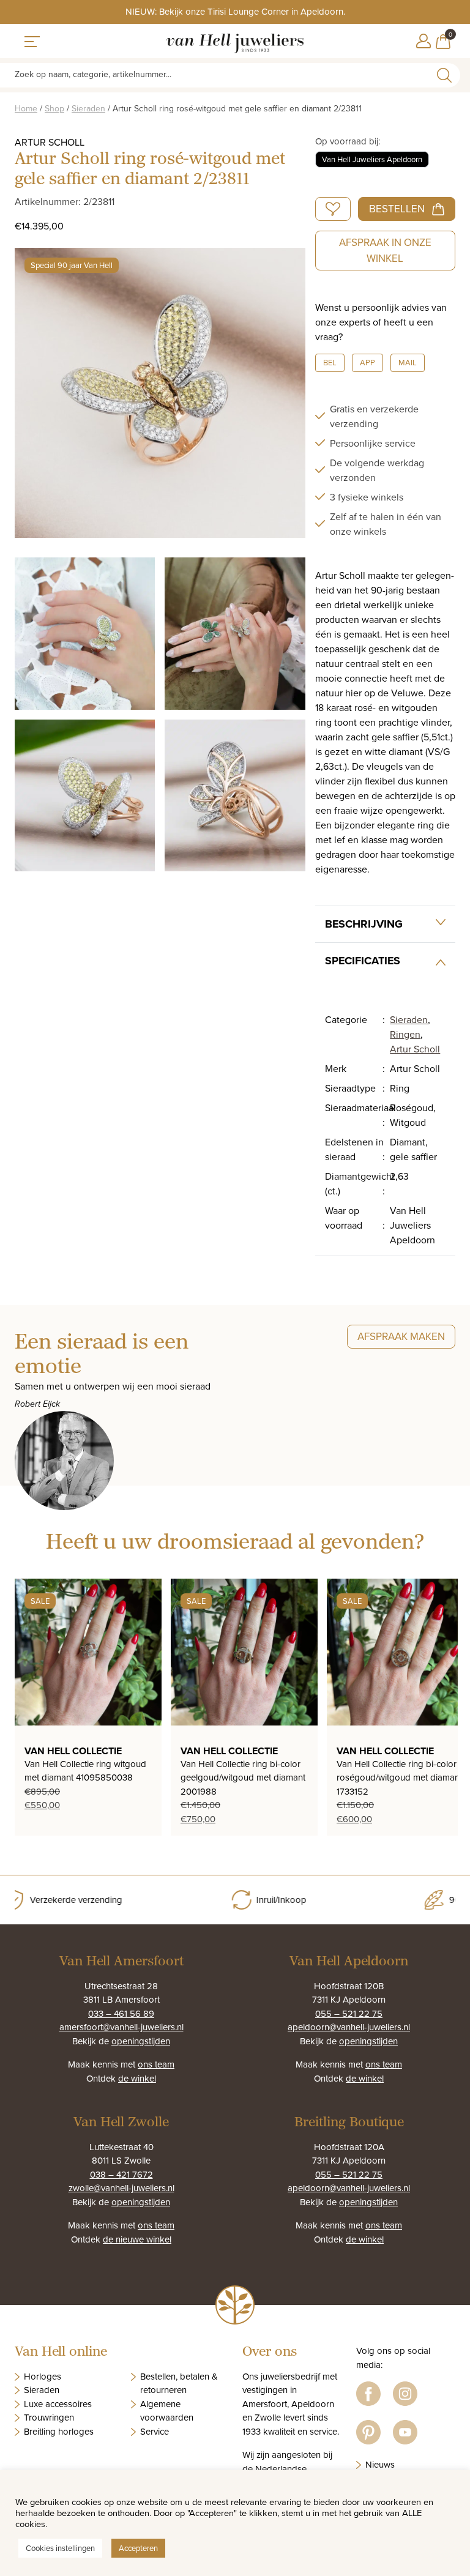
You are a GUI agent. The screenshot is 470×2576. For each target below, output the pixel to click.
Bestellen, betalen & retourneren (179, 2383)
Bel (330, 362)
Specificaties (363, 961)
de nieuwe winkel (137, 2239)
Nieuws (380, 2464)
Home (26, 108)
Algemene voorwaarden (167, 2411)
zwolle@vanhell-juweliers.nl (121, 2188)
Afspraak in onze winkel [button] (385, 250)
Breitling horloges (59, 2431)
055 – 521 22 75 (349, 2013)
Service (155, 2431)
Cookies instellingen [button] (60, 2548)
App (367, 362)
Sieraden (88, 108)
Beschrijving (364, 924)
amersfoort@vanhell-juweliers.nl (121, 2027)
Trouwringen (49, 2417)
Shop (54, 108)
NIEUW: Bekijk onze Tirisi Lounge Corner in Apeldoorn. (235, 11)
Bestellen (397, 209)
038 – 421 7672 (121, 2174)
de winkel (137, 2078)
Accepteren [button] (138, 2548)
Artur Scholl (415, 1049)
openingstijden (141, 2041)
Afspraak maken (401, 1336)
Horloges (43, 2376)
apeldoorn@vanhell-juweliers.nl (349, 2027)
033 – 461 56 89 (121, 2013)
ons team (156, 2064)
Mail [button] (408, 362)
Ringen (405, 1034)
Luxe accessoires (58, 2404)
